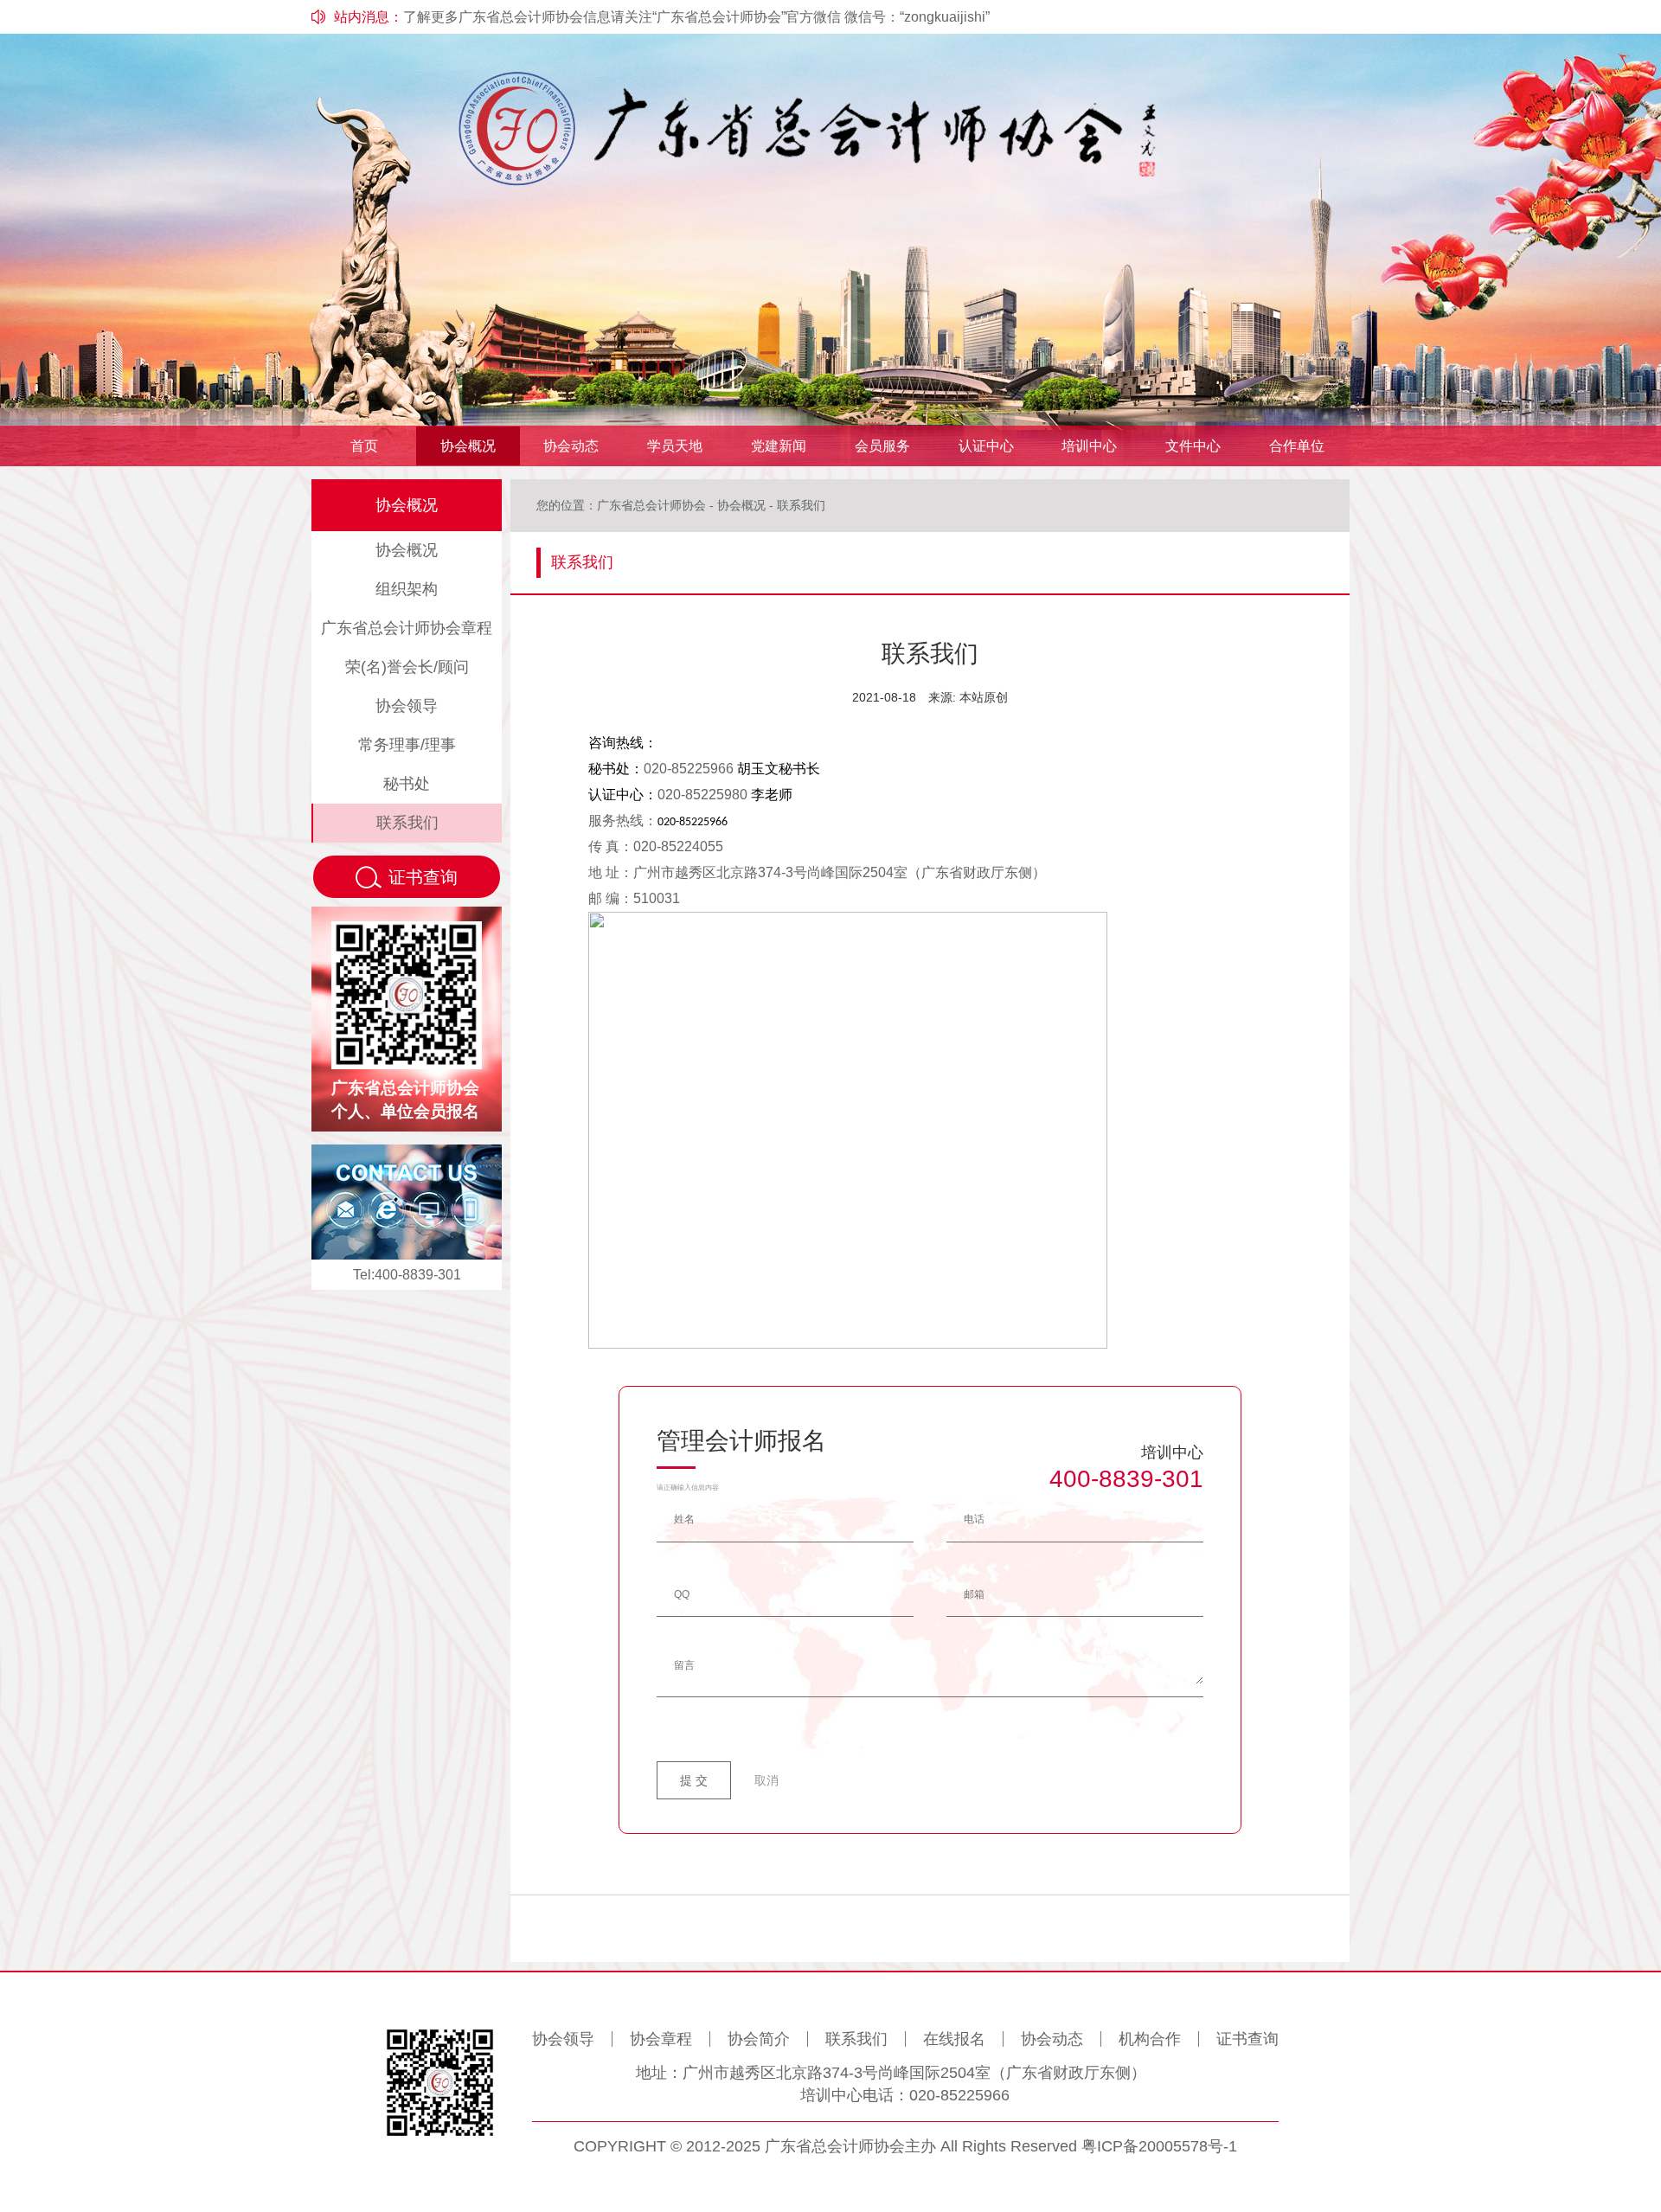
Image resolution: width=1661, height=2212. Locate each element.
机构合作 (1150, 2039)
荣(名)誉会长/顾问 (407, 667)
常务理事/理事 (407, 745)
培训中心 (1089, 446)
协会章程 (661, 2039)
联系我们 (407, 823)
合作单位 (1297, 446)
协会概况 (468, 446)
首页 (364, 446)
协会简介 (759, 2039)
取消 (766, 1780)
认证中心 (986, 446)
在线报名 (954, 2039)
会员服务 (882, 446)
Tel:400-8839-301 (407, 1275)
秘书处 (407, 784)
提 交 (694, 1780)
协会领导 (407, 706)
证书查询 (1247, 2039)
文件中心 (1193, 446)
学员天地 (675, 446)
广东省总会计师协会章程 (407, 628)
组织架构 (407, 589)
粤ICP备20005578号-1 (1159, 2146)
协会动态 (571, 446)
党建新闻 (779, 446)
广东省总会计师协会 (651, 505)
